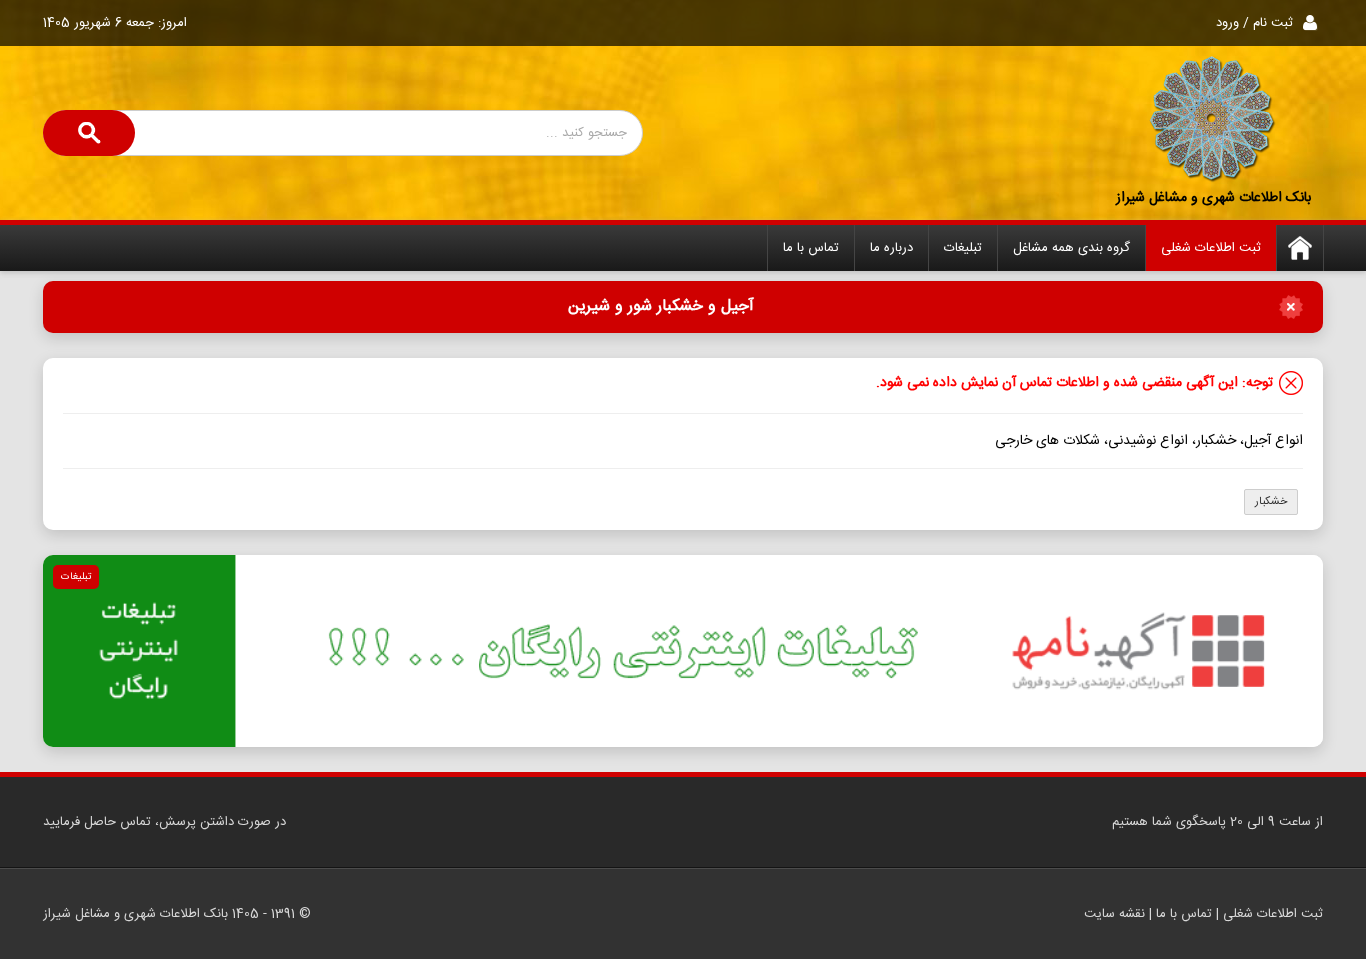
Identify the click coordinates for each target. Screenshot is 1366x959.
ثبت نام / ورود (1254, 23)
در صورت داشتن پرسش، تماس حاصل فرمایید (164, 822)
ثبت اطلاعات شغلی (1211, 248)
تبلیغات (963, 248)
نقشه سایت (1114, 914)
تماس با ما (811, 248)
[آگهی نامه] (683, 651)
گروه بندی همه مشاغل (1071, 248)
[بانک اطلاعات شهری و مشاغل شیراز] (1213, 120)
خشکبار (1271, 502)
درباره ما (891, 248)
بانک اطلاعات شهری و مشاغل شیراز (1213, 198)
